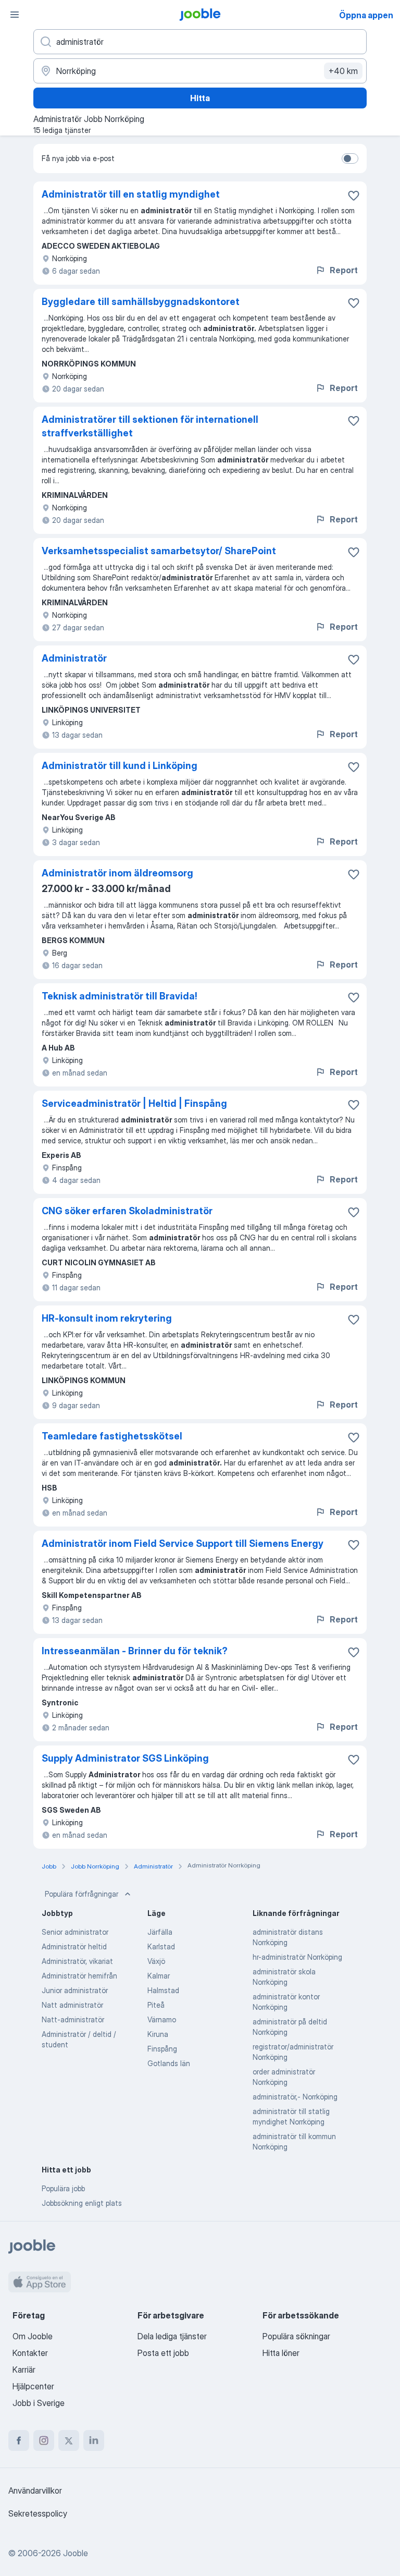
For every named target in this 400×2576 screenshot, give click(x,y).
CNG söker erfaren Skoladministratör (127, 1211)
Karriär (24, 2370)
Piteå (156, 2005)
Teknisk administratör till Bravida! (120, 996)
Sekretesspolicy (38, 2513)
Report (344, 270)
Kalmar (159, 1976)
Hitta (200, 98)
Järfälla (160, 1932)
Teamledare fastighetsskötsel (112, 1436)
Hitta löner (281, 2353)
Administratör (74, 658)
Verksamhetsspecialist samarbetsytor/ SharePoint (159, 551)
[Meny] (15, 15)
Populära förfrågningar (82, 1894)
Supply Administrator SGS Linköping (125, 1758)
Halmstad (163, 1990)
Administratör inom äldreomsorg (117, 873)
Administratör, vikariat (77, 1961)
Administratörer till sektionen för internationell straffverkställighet (150, 426)
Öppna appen (366, 15)
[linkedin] (94, 2440)
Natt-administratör (73, 2019)
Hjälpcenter (33, 2386)
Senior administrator (75, 1932)
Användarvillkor (35, 2490)
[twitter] (69, 2440)
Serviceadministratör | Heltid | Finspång (134, 1103)
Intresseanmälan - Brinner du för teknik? (135, 1651)
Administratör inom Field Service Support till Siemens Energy (183, 1543)
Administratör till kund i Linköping (120, 766)
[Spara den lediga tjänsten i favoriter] (354, 196)
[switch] (350, 158)
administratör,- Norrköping (295, 2097)
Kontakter (30, 2353)
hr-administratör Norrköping (297, 1957)
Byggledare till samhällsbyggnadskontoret (141, 302)
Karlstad (161, 1946)
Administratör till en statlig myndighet (131, 194)
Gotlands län (169, 2063)
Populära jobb (63, 2188)
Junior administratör (75, 1990)
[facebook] (19, 2440)
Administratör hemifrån (79, 1976)
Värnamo (162, 2019)
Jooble (76, 2553)
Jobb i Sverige (39, 2403)
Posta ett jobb (163, 2353)
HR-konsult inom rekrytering (107, 1318)
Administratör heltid (74, 1946)
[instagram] (44, 2440)
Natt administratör (72, 2005)
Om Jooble (33, 2336)
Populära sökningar (296, 2336)
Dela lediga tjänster (172, 2336)
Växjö (156, 1961)
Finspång (162, 2049)
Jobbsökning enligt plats (82, 2203)
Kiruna (158, 2034)
